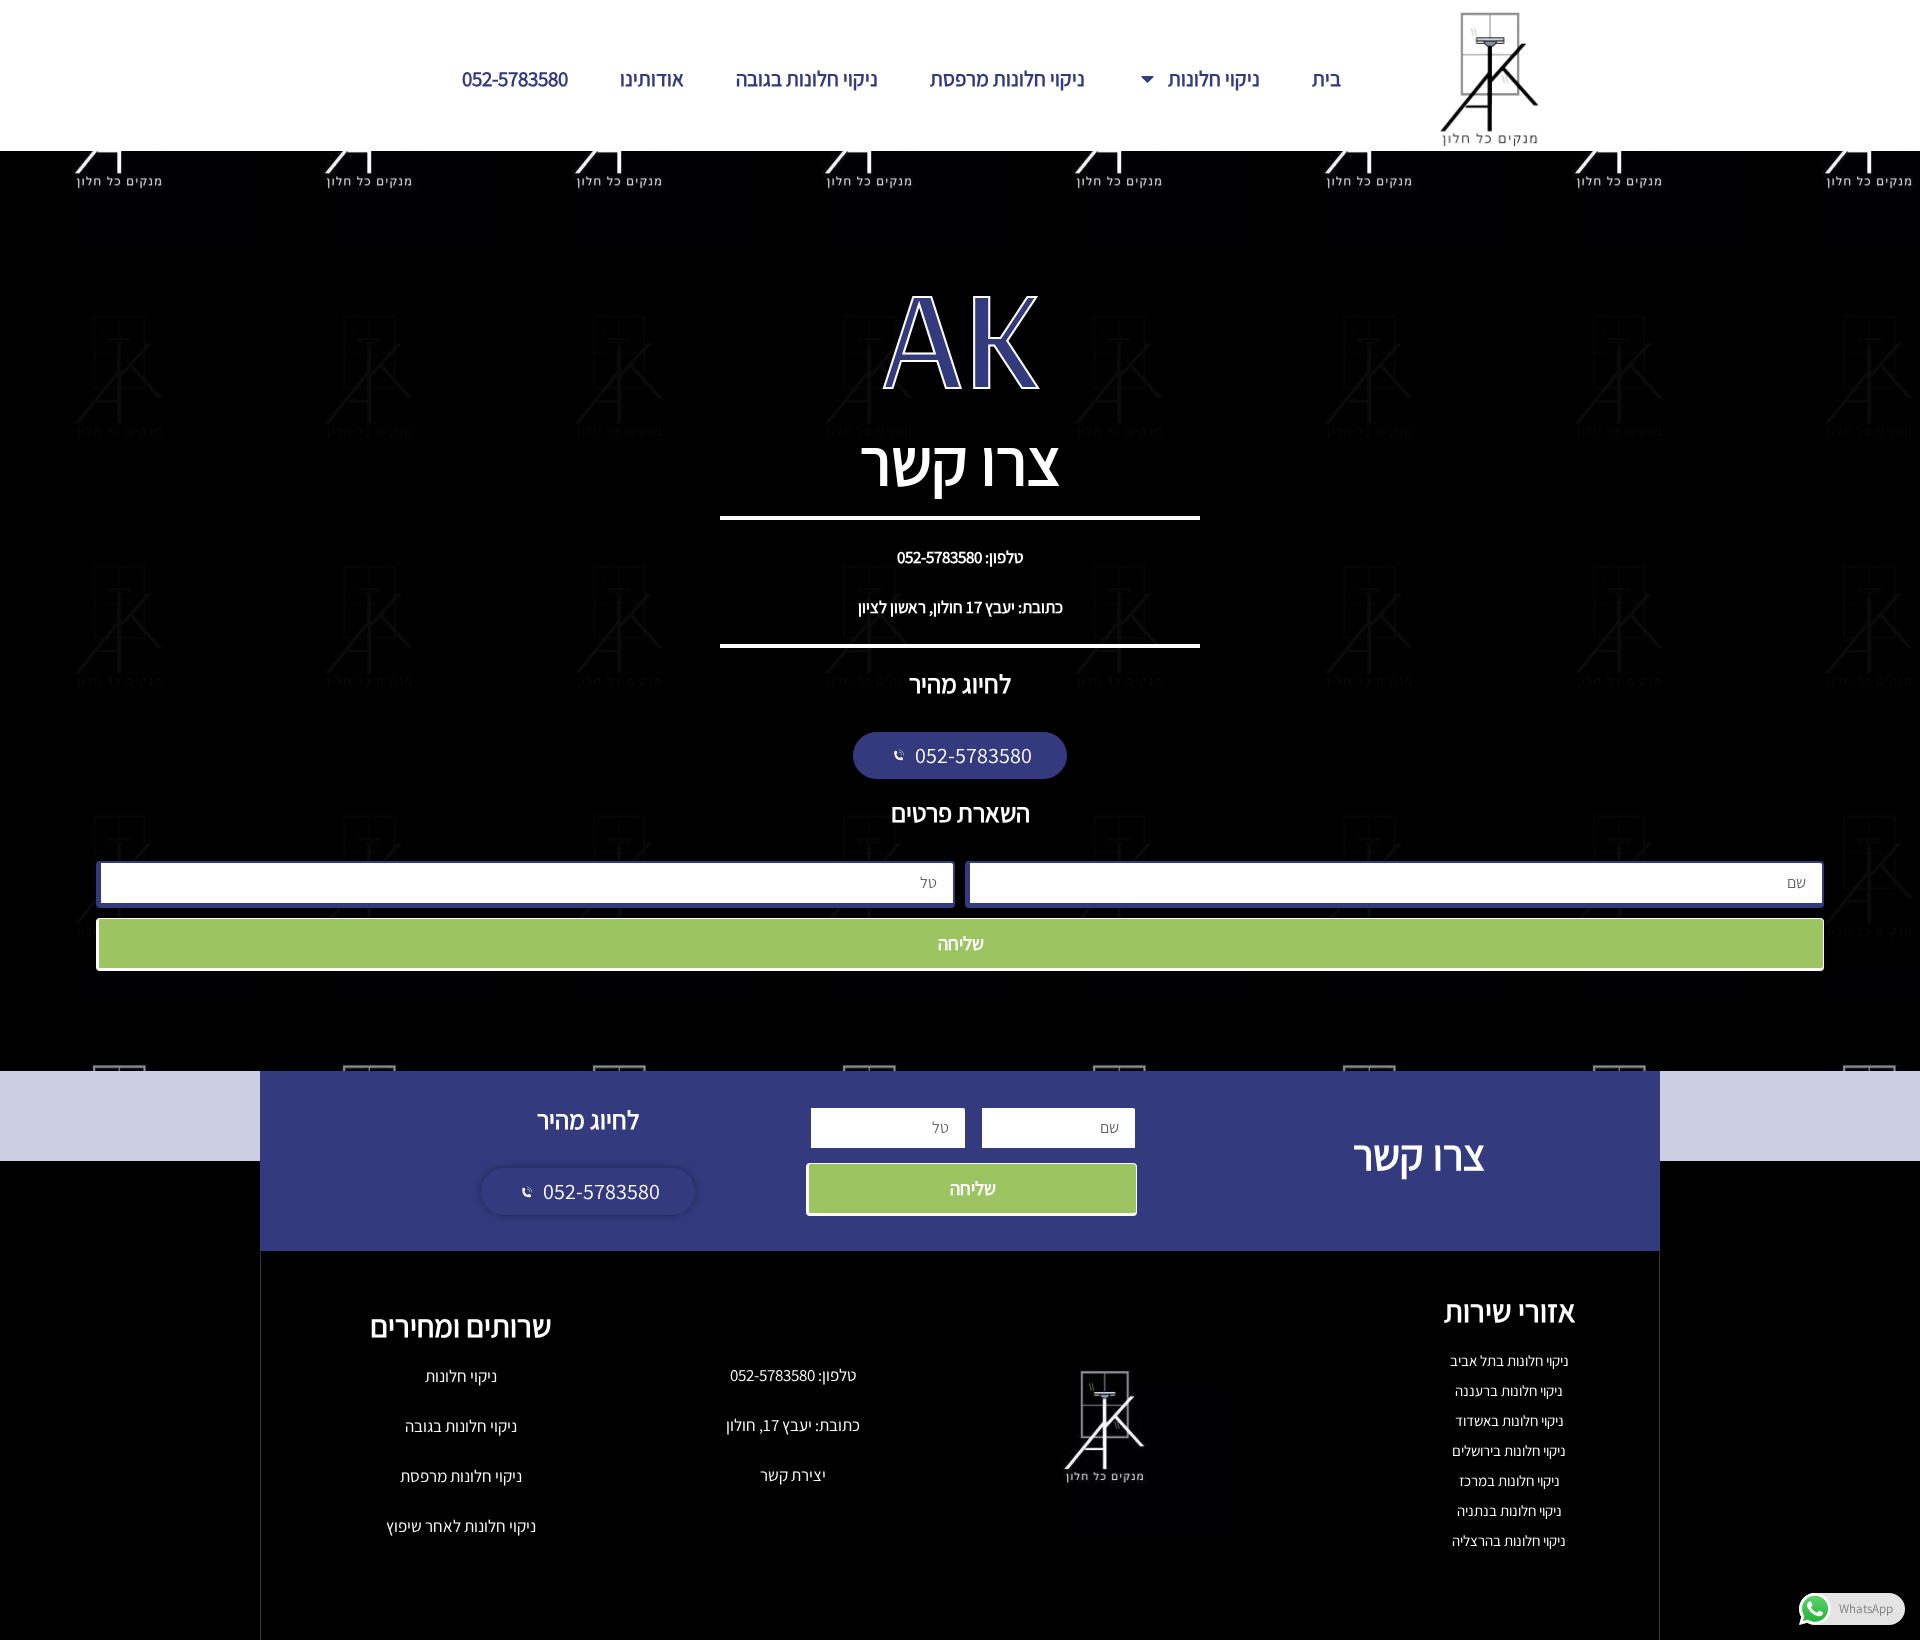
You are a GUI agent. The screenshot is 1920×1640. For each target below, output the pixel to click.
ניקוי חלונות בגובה (807, 78)
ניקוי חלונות (1214, 78)
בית (1326, 78)
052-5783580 (515, 78)
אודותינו (652, 78)
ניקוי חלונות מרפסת (1007, 78)
